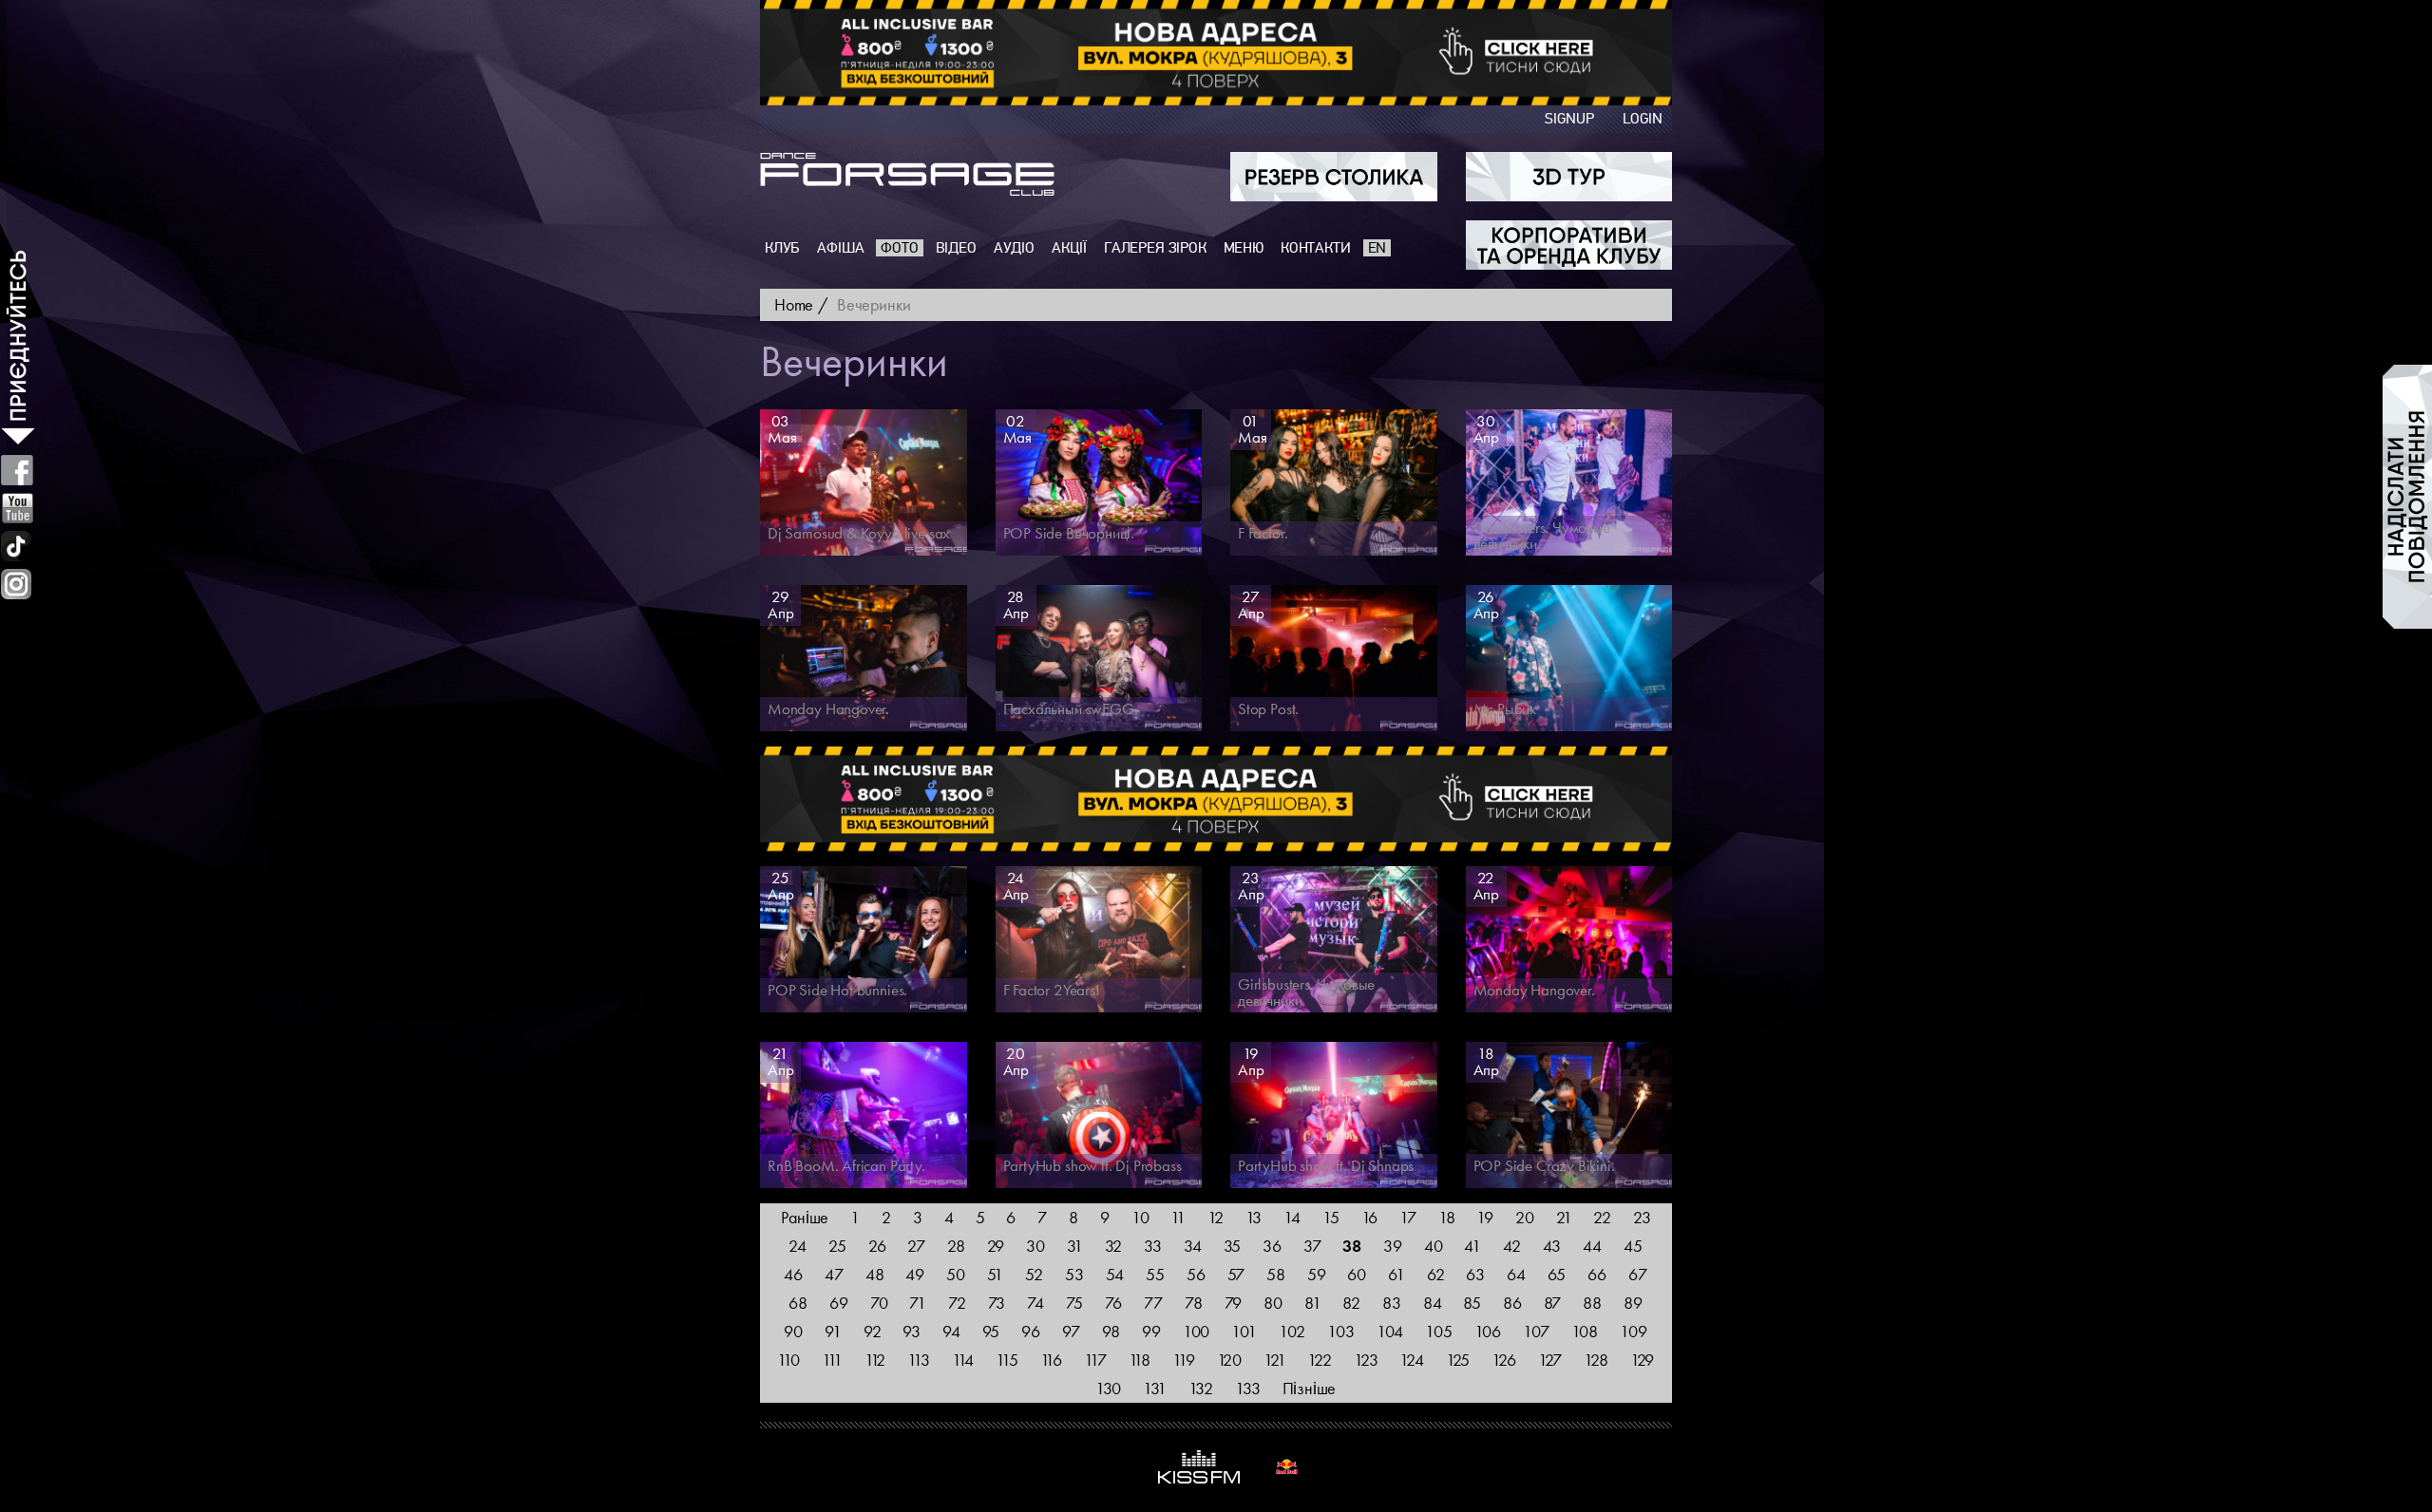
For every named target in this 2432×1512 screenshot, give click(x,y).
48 (875, 1274)
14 (1292, 1217)
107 (1536, 1331)
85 (1472, 1303)
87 (1553, 1303)
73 (997, 1303)
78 (1194, 1303)
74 (1035, 1303)
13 (1254, 1217)
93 (912, 1331)
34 (1193, 1246)
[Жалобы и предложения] (2407, 497)
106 (1488, 1331)
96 (1031, 1331)
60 (1357, 1274)
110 (788, 1360)
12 (1216, 1217)
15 (1331, 1217)
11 (1178, 1217)
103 (1340, 1331)
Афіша (840, 248)
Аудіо (1014, 248)
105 (1438, 1331)
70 (879, 1303)
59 (1317, 1274)
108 (1585, 1331)
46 (793, 1274)
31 (1075, 1246)
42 (1512, 1246)
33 (1153, 1246)
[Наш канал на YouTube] (18, 508)
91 (833, 1331)
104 (1390, 1331)
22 (1602, 1217)
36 (1272, 1246)
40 (1434, 1246)
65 (1557, 1274)
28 (956, 1246)
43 (1552, 1246)
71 (918, 1303)
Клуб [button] (782, 248)
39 (1393, 1246)
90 (793, 1331)
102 (1292, 1331)
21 (1564, 1217)
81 (1313, 1303)
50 (956, 1274)
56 (1196, 1274)
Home (794, 304)
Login (1643, 119)
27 (916, 1246)
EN (1377, 248)
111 (832, 1360)
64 (1516, 1274)
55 (1155, 1274)
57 (1236, 1274)
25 (837, 1246)
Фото (899, 248)
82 (1351, 1303)
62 (1436, 1274)
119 (1183, 1360)
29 (996, 1246)
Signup (1569, 119)
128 (1596, 1360)
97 (1071, 1331)
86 (1512, 1303)
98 (1111, 1331)
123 (1366, 1360)
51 (996, 1274)
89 (1633, 1303)
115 (1007, 1360)
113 (918, 1360)
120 (1229, 1360)
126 (1503, 1360)
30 (1035, 1246)
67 (1638, 1274)
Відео (956, 248)
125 (1458, 1360)
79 (1234, 1303)
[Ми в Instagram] (16, 584)
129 (1642, 1360)
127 (1550, 1360)
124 (1411, 1360)
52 (1034, 1274)
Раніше (805, 1217)
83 (1392, 1303)
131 (1154, 1388)
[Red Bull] (1287, 1467)
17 (1408, 1217)
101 (1244, 1331)
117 (1095, 1360)
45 (1633, 1246)
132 (1201, 1388)
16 (1370, 1217)
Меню (1244, 248)
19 (1485, 1217)
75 (1074, 1303)
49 (915, 1274)
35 (1233, 1246)
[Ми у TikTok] (17, 546)
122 (1319, 1360)
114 (963, 1360)
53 (1074, 1274)
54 (1115, 1274)
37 (1312, 1246)
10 (1140, 1217)
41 (1472, 1246)
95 (991, 1331)
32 (1114, 1246)
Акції (1069, 248)
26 (877, 1246)
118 (1140, 1360)
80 (1273, 1303)
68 (798, 1303)
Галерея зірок (1155, 248)
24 (798, 1246)
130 (1108, 1388)
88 (1592, 1303)
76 (1114, 1303)
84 (1433, 1303)
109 (1633, 1331)
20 (1525, 1217)
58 (1276, 1274)
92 (873, 1331)
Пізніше (1310, 1388)
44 (1592, 1246)
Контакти (1316, 248)
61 (1396, 1274)
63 (1475, 1274)
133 (1247, 1388)
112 (875, 1360)
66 (1597, 1274)
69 (839, 1303)
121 (1274, 1360)
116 (1051, 1360)
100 (1196, 1331)
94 (951, 1331)
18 (1447, 1217)
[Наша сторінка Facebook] (17, 470)
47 (834, 1274)
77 (1153, 1303)
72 (957, 1303)
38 (1352, 1246)
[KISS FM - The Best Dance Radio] (1199, 1467)
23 (1642, 1217)
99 (1151, 1331)
